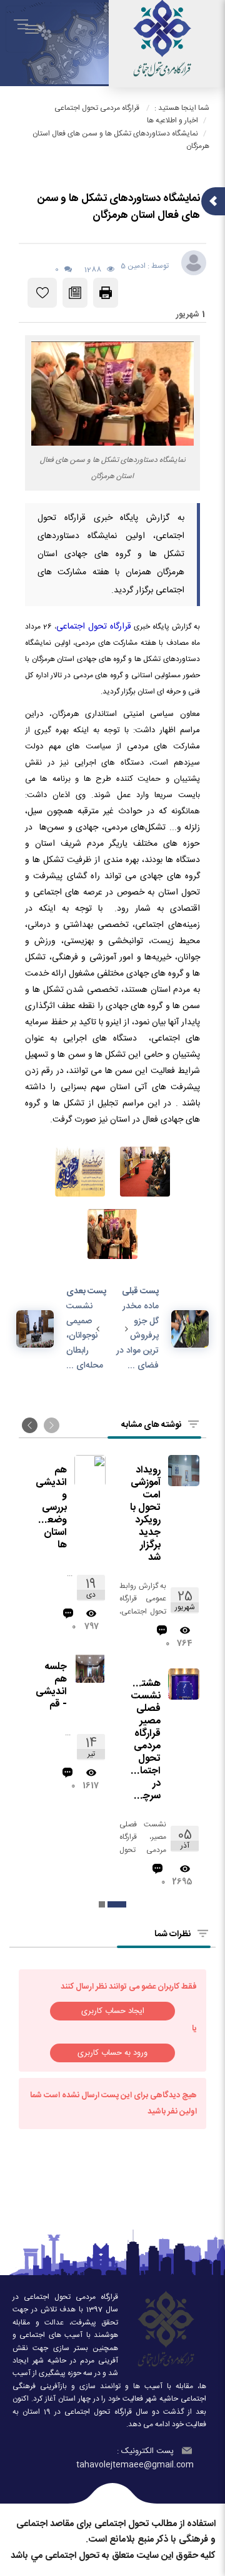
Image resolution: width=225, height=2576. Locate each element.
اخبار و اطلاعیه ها (172, 120)
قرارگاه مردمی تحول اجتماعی (97, 108)
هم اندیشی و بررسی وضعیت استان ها (50, 1508)
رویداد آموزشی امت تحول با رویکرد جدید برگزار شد (145, 1514)
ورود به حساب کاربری (112, 2053)
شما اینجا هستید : (182, 108)
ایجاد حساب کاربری (113, 2011)
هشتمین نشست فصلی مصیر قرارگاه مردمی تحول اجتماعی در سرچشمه (144, 1740)
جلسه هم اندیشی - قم (51, 1686)
